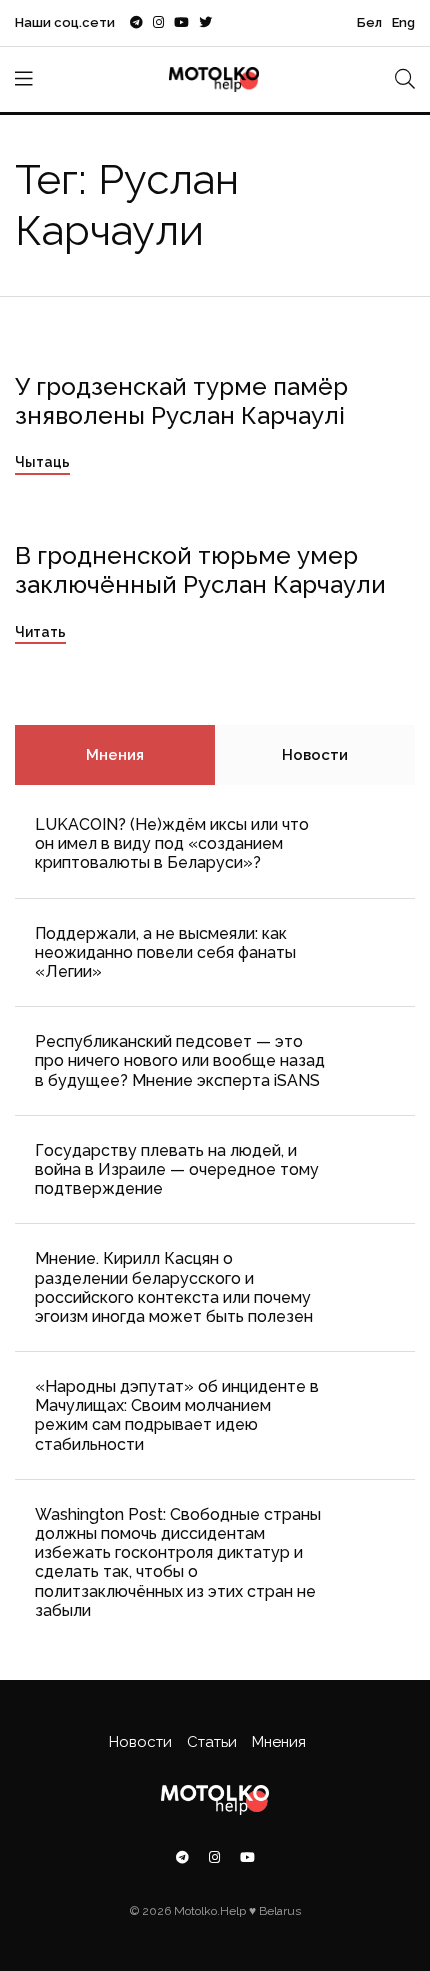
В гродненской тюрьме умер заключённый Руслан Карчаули (200, 570)
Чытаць (42, 462)
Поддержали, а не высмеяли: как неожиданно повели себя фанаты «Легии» (165, 952)
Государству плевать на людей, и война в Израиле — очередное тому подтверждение (177, 1169)
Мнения (115, 755)
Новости (315, 755)
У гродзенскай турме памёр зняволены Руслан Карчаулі (181, 401)
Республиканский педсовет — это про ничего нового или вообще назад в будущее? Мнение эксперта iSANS (180, 1060)
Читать (40, 632)
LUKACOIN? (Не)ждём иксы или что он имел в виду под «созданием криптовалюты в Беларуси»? (172, 843)
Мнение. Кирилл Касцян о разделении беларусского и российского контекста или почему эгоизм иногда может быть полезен (174, 1287)
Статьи (212, 1742)
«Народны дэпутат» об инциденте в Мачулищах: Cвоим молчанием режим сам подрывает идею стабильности (177, 1415)
